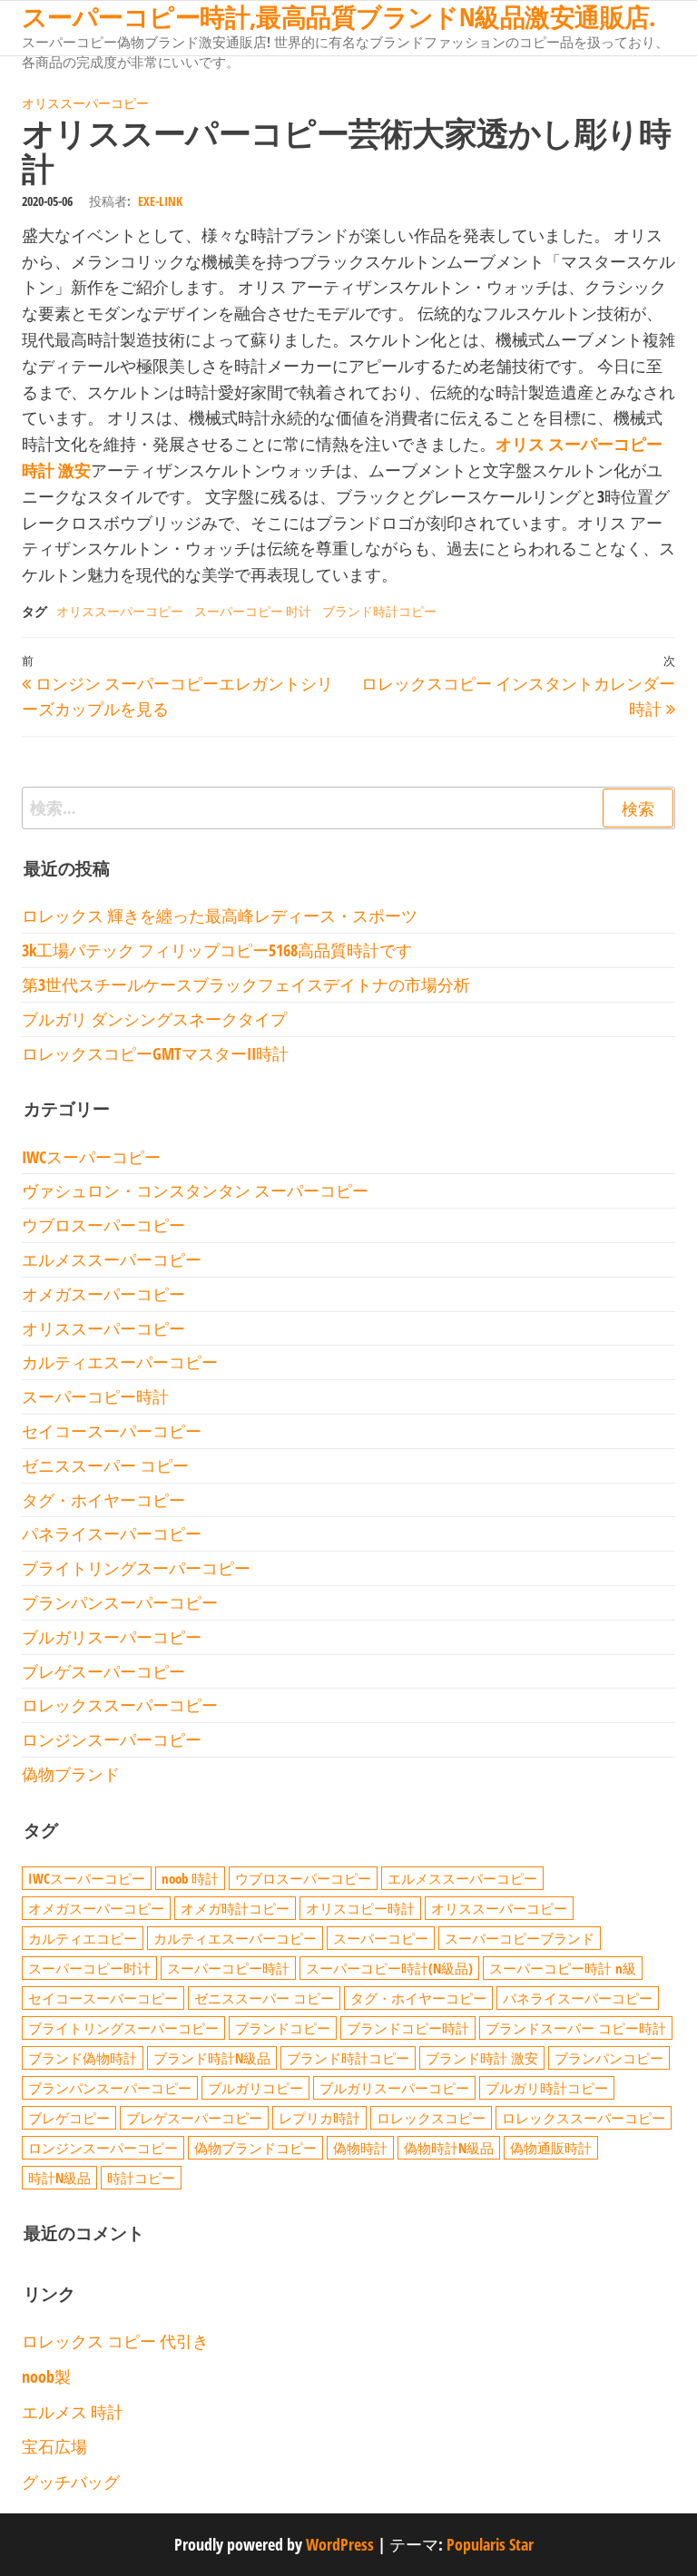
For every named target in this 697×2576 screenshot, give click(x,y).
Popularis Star (490, 2544)
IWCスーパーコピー (91, 1157)
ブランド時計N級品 (212, 2058)
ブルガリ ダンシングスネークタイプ (154, 1019)
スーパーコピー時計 (95, 1396)
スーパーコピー (381, 1938)
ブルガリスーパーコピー (112, 1637)
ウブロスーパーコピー (103, 1225)
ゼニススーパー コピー (105, 1465)
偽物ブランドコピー (255, 2148)
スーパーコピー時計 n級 (563, 1968)
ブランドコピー (283, 2028)
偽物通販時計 (551, 2148)
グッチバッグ (71, 2482)
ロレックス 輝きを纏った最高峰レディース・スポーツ (220, 916)
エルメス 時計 (73, 2412)
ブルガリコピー (255, 2088)
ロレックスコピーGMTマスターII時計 (155, 1053)
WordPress (340, 2544)
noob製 (46, 2376)
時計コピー (141, 2178)
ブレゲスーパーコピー (103, 1671)
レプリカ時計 (319, 2118)
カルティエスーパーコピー (120, 1362)
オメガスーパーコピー (103, 1294)
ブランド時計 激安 (482, 2058)
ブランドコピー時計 (408, 2028)
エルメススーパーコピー (112, 1259)
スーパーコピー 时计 (253, 611)
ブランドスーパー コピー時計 (576, 2028)
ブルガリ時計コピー (547, 2088)
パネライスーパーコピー (112, 1533)
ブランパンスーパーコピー (120, 1602)
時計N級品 (59, 2178)
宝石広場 (54, 2446)
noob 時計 (190, 1878)
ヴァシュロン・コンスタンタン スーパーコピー (195, 1190)
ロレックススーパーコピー (120, 1705)
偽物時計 (360, 2148)
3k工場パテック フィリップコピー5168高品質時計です (217, 950)
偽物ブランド (71, 1774)
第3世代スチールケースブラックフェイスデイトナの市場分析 (246, 984)
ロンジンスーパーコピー (112, 1739)
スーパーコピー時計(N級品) (389, 1968)
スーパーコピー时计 (89, 1968)
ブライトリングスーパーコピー (136, 1568)
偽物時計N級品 (449, 2148)
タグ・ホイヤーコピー (103, 1500)
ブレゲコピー (69, 2118)
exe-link (160, 201)
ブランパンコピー (609, 2058)
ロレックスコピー (431, 2118)
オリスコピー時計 (360, 1908)
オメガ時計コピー (235, 1908)
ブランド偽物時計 (83, 2058)
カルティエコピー (83, 1938)
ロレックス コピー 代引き (115, 2341)
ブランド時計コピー (379, 611)
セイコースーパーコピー (112, 1431)
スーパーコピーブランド (520, 1938)
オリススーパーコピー (85, 103)
